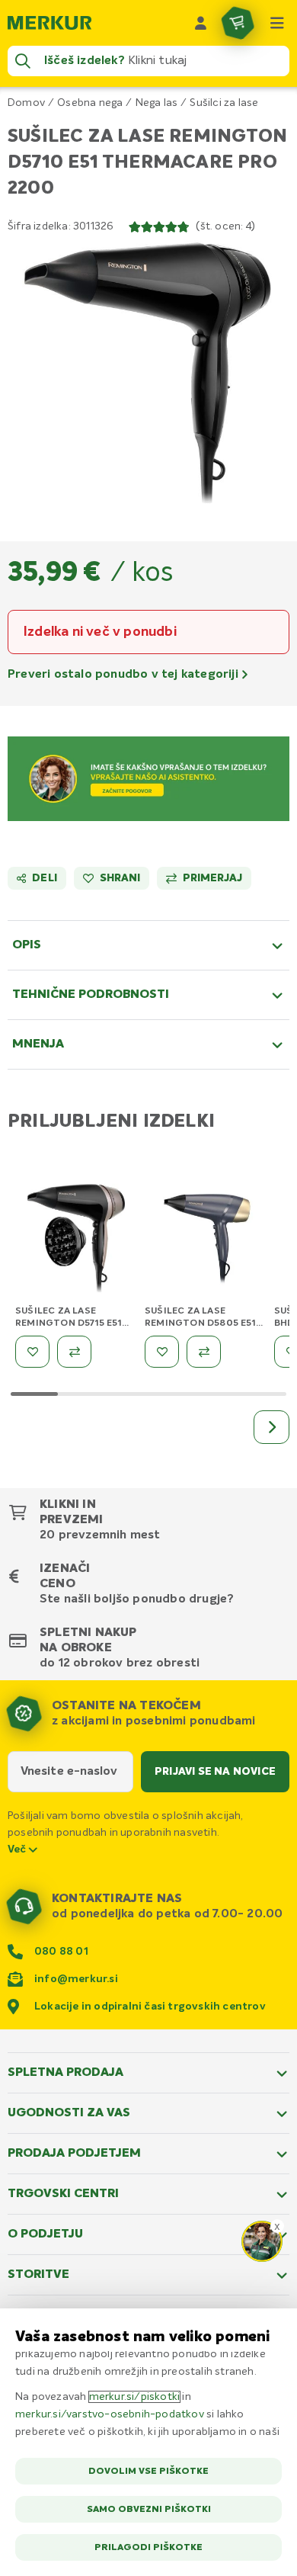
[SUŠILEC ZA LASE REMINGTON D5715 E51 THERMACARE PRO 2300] (76, 1241)
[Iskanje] (23, 61)
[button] (148, 377)
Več (18, 1849)
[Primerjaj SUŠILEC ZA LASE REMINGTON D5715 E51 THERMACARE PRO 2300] (74, 1352)
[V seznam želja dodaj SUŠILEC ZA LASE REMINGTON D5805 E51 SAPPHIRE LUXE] (162, 1352)
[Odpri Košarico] (238, 23)
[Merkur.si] (49, 23)
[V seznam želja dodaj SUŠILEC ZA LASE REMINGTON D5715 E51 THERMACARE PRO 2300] (32, 1352)
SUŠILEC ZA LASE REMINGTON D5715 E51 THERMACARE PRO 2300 (73, 1323)
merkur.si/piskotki (135, 2397)
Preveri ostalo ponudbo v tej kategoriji (125, 675)
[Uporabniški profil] (201, 23)
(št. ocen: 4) (225, 226)
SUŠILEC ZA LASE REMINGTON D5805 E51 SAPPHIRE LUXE (200, 1323)
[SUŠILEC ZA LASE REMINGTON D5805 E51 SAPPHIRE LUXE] (206, 1241)
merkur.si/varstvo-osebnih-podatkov (110, 2414)
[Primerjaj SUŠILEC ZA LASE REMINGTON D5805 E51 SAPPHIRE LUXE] (204, 1352)
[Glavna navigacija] (277, 23)
